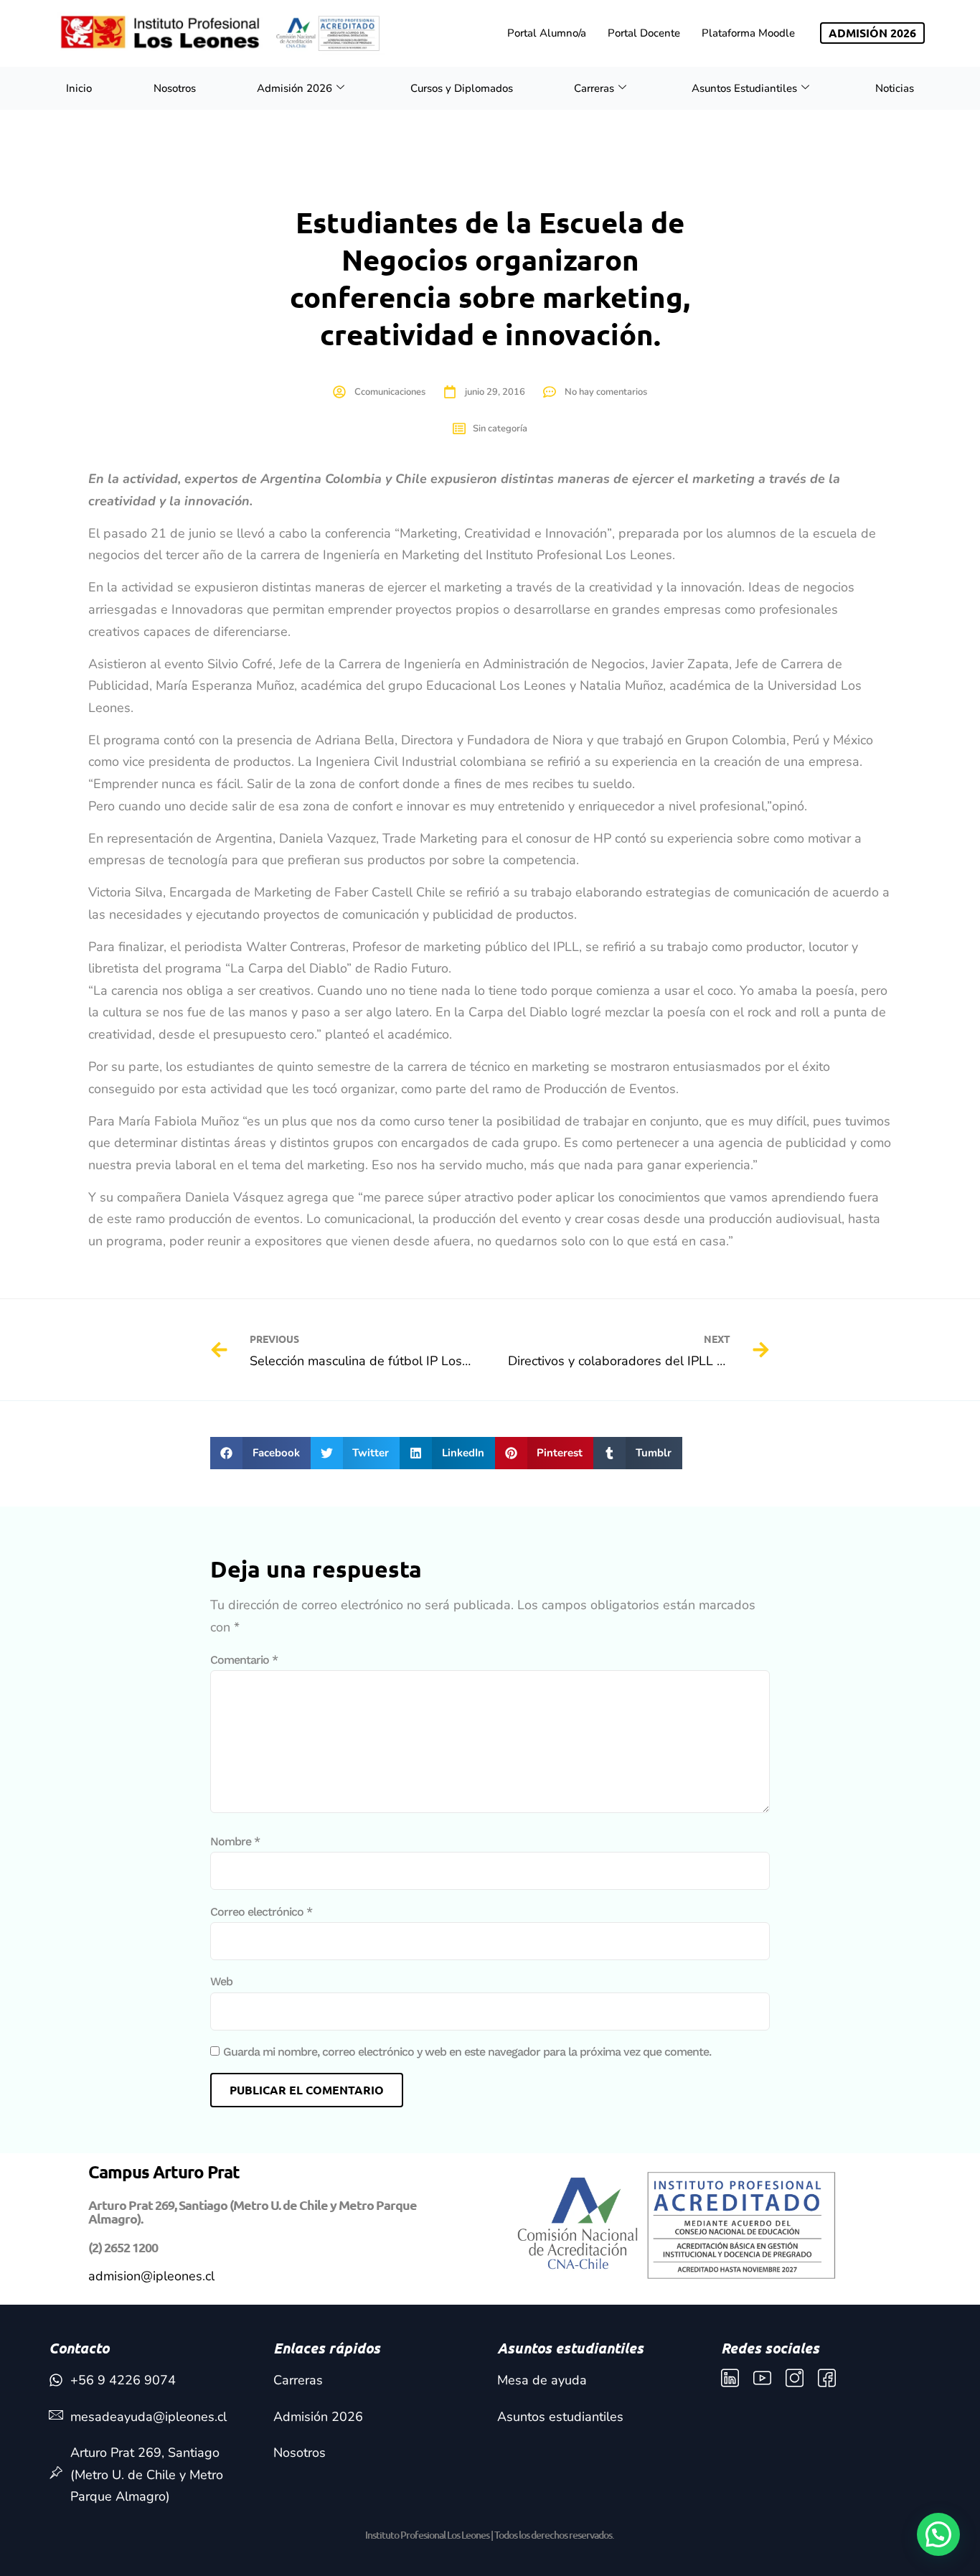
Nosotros (175, 88)
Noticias (895, 88)
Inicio (79, 88)
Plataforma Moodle (748, 33)
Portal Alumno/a (547, 33)
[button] (260, 1453)
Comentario (244, 1660)
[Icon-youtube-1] (762, 2378)
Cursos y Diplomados (462, 88)
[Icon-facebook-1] (827, 2378)
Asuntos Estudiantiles (744, 88)
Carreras (594, 88)
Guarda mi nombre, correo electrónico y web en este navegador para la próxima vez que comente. (467, 2052)
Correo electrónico (261, 1912)
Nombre (235, 1841)
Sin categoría (500, 428)
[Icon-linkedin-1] (730, 2378)
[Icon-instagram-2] (795, 2378)
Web (221, 1981)
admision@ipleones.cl (151, 2276)
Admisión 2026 (295, 88)
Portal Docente (644, 33)
